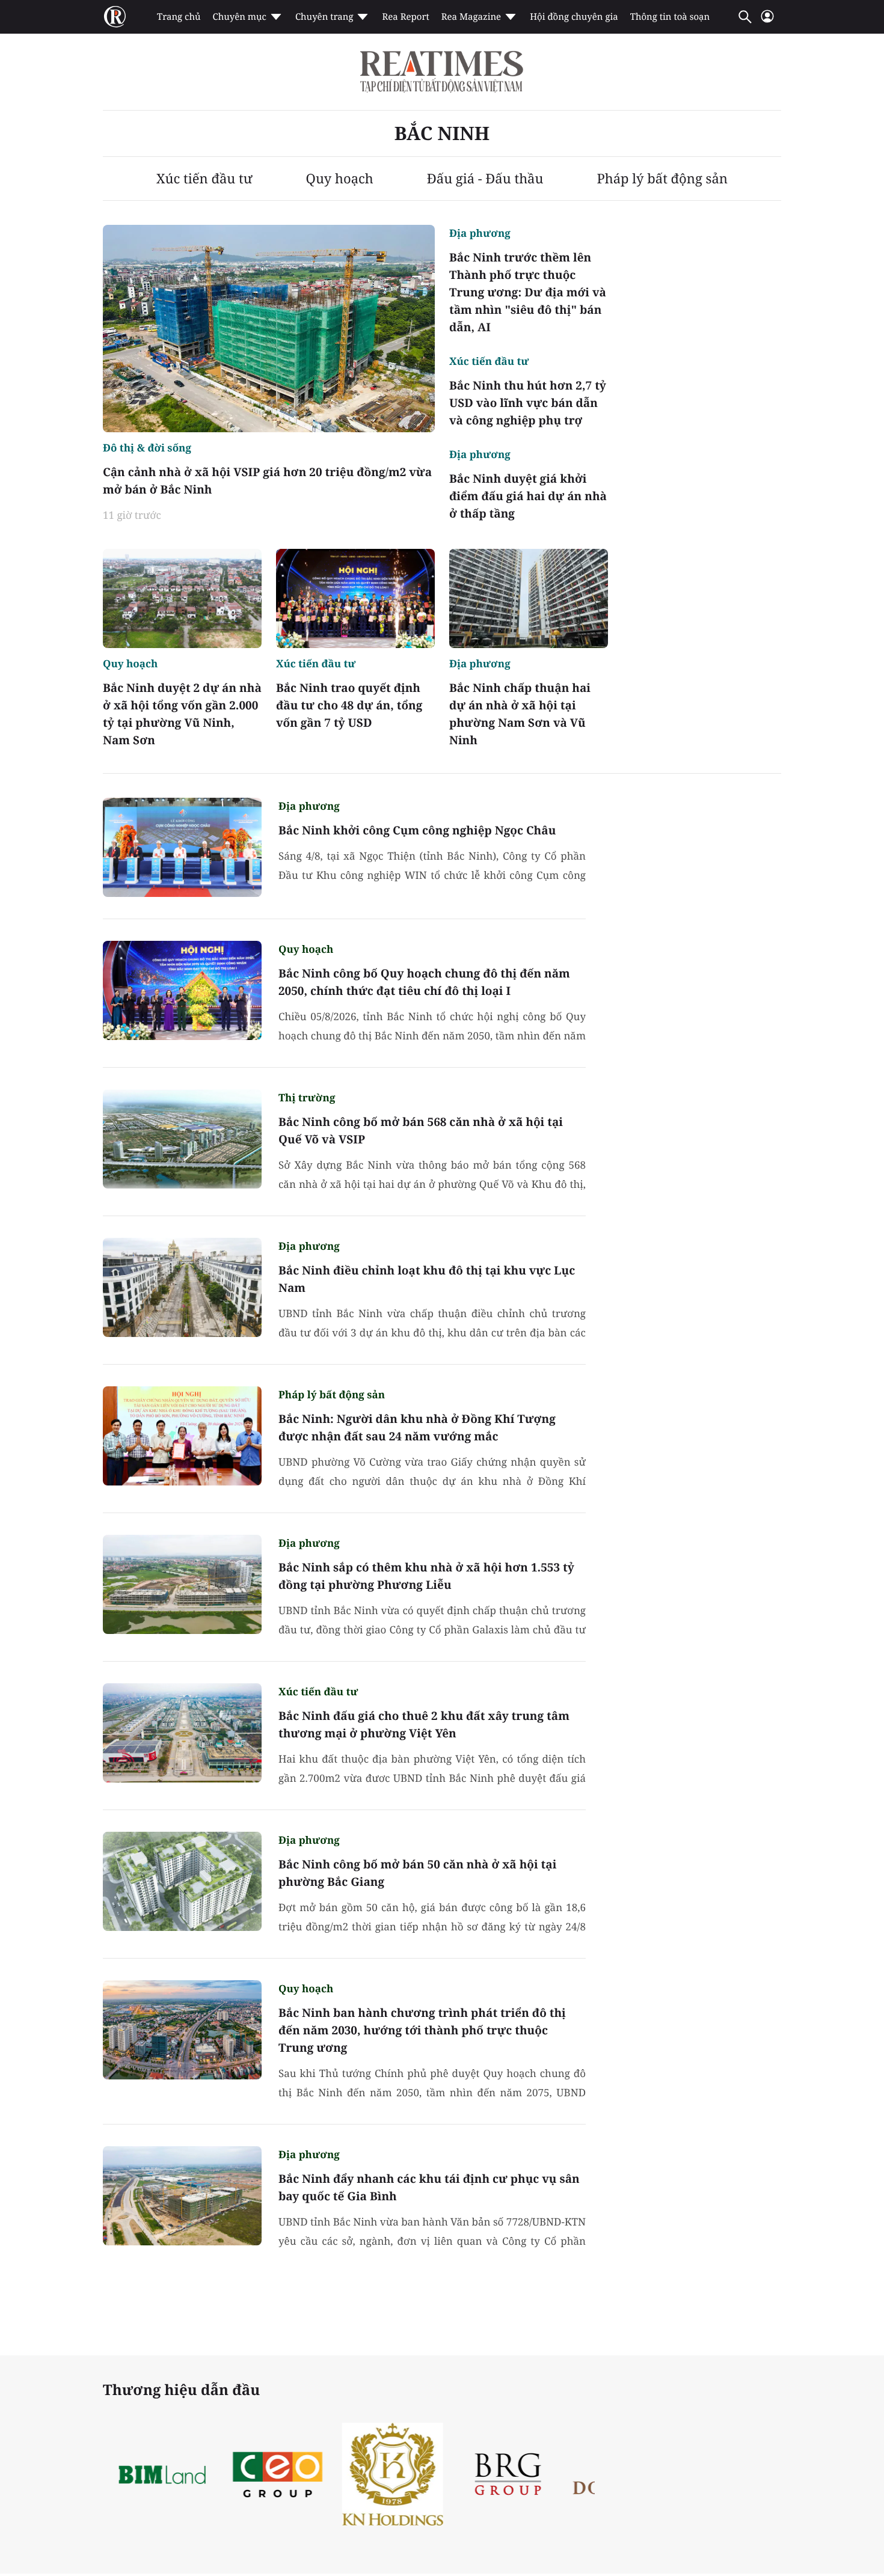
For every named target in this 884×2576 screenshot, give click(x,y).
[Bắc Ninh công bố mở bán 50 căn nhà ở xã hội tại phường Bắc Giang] (182, 1881)
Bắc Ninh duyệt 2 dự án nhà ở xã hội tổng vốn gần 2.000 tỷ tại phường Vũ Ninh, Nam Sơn (182, 714)
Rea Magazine (471, 17)
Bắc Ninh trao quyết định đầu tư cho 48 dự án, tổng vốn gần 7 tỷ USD (349, 705)
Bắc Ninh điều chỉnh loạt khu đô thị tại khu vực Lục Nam (427, 1279)
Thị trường (307, 1097)
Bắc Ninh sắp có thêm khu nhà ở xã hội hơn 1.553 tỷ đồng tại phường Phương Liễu (426, 1576)
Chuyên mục (239, 17)
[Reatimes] (442, 72)
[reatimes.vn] (115, 17)
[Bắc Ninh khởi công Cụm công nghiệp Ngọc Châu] (182, 847)
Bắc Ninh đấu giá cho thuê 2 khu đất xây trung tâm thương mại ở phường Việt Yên (424, 1724)
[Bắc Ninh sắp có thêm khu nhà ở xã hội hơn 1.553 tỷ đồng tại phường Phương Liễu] (182, 1584)
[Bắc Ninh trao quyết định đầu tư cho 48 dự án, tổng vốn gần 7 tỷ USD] (355, 598)
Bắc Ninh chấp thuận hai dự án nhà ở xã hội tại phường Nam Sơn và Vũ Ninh (520, 714)
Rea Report (405, 17)
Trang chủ (179, 17)
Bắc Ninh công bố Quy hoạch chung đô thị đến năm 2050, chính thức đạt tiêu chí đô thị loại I (424, 982)
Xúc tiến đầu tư (204, 179)
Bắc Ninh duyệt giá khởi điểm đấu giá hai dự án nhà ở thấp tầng (528, 496)
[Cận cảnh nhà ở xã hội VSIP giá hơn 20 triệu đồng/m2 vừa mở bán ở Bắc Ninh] (269, 329)
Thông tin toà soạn (670, 17)
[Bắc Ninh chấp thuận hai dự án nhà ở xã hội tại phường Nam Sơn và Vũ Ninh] (529, 598)
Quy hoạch (340, 179)
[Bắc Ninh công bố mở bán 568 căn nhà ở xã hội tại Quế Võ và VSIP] (182, 1139)
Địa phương (480, 233)
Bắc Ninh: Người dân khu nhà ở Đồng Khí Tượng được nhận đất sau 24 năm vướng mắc (417, 1427)
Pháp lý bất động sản (662, 179)
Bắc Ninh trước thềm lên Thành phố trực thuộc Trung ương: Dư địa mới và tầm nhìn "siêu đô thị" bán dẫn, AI (528, 292)
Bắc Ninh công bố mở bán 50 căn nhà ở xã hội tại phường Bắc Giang (417, 1873)
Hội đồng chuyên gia (574, 17)
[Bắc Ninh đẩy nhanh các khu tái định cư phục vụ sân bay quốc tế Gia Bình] (182, 2196)
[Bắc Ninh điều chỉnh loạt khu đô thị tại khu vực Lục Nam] (182, 1287)
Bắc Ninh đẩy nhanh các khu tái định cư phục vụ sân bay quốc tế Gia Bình (429, 2187)
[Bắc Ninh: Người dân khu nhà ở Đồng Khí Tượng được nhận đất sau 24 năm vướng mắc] (182, 1436)
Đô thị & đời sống (147, 448)
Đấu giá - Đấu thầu (485, 179)
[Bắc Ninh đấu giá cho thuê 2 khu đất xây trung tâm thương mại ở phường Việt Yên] (182, 1733)
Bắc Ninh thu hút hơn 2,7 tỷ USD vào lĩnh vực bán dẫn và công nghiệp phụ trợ (528, 403)
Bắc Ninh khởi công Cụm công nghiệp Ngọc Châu (417, 830)
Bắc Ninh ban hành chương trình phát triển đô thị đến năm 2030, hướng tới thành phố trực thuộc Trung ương (422, 2030)
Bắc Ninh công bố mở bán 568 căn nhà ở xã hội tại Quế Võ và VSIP (421, 1130)
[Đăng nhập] (767, 21)
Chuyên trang (324, 17)
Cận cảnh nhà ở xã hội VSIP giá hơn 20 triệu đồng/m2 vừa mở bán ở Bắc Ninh (267, 481)
